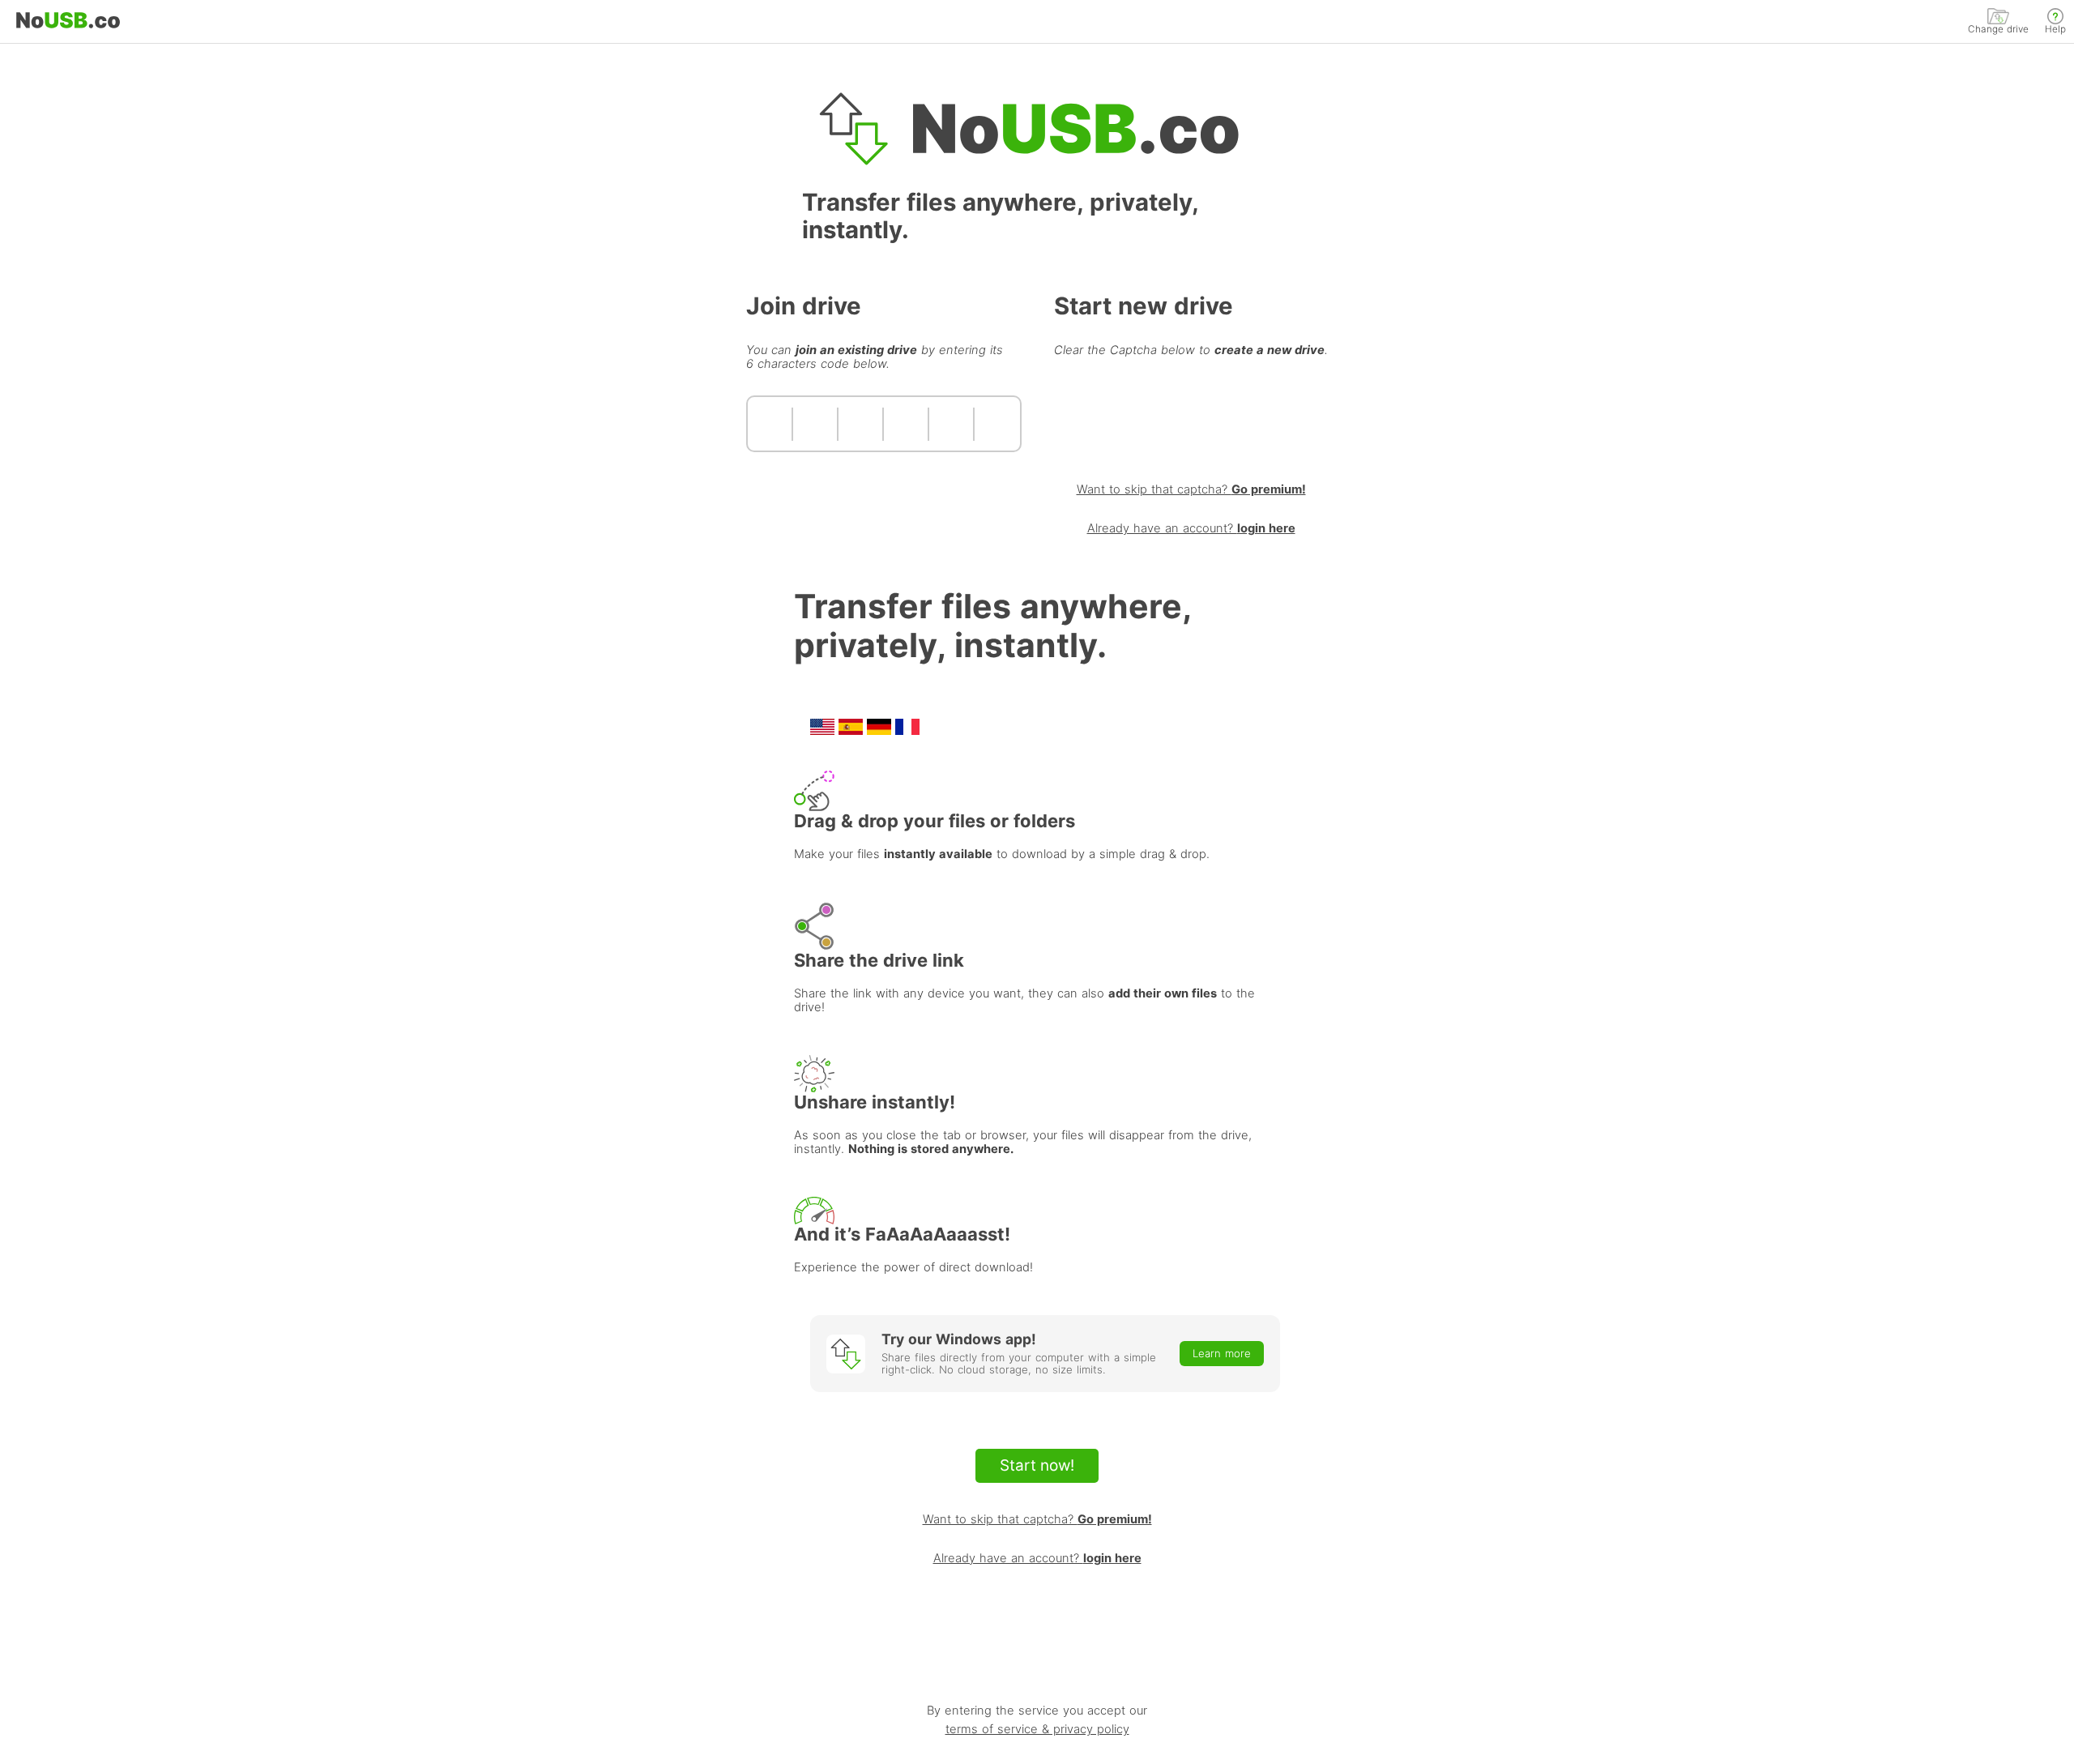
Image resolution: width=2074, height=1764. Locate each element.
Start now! (1037, 1465)
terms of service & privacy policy (1037, 1730)
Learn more (1222, 1353)
